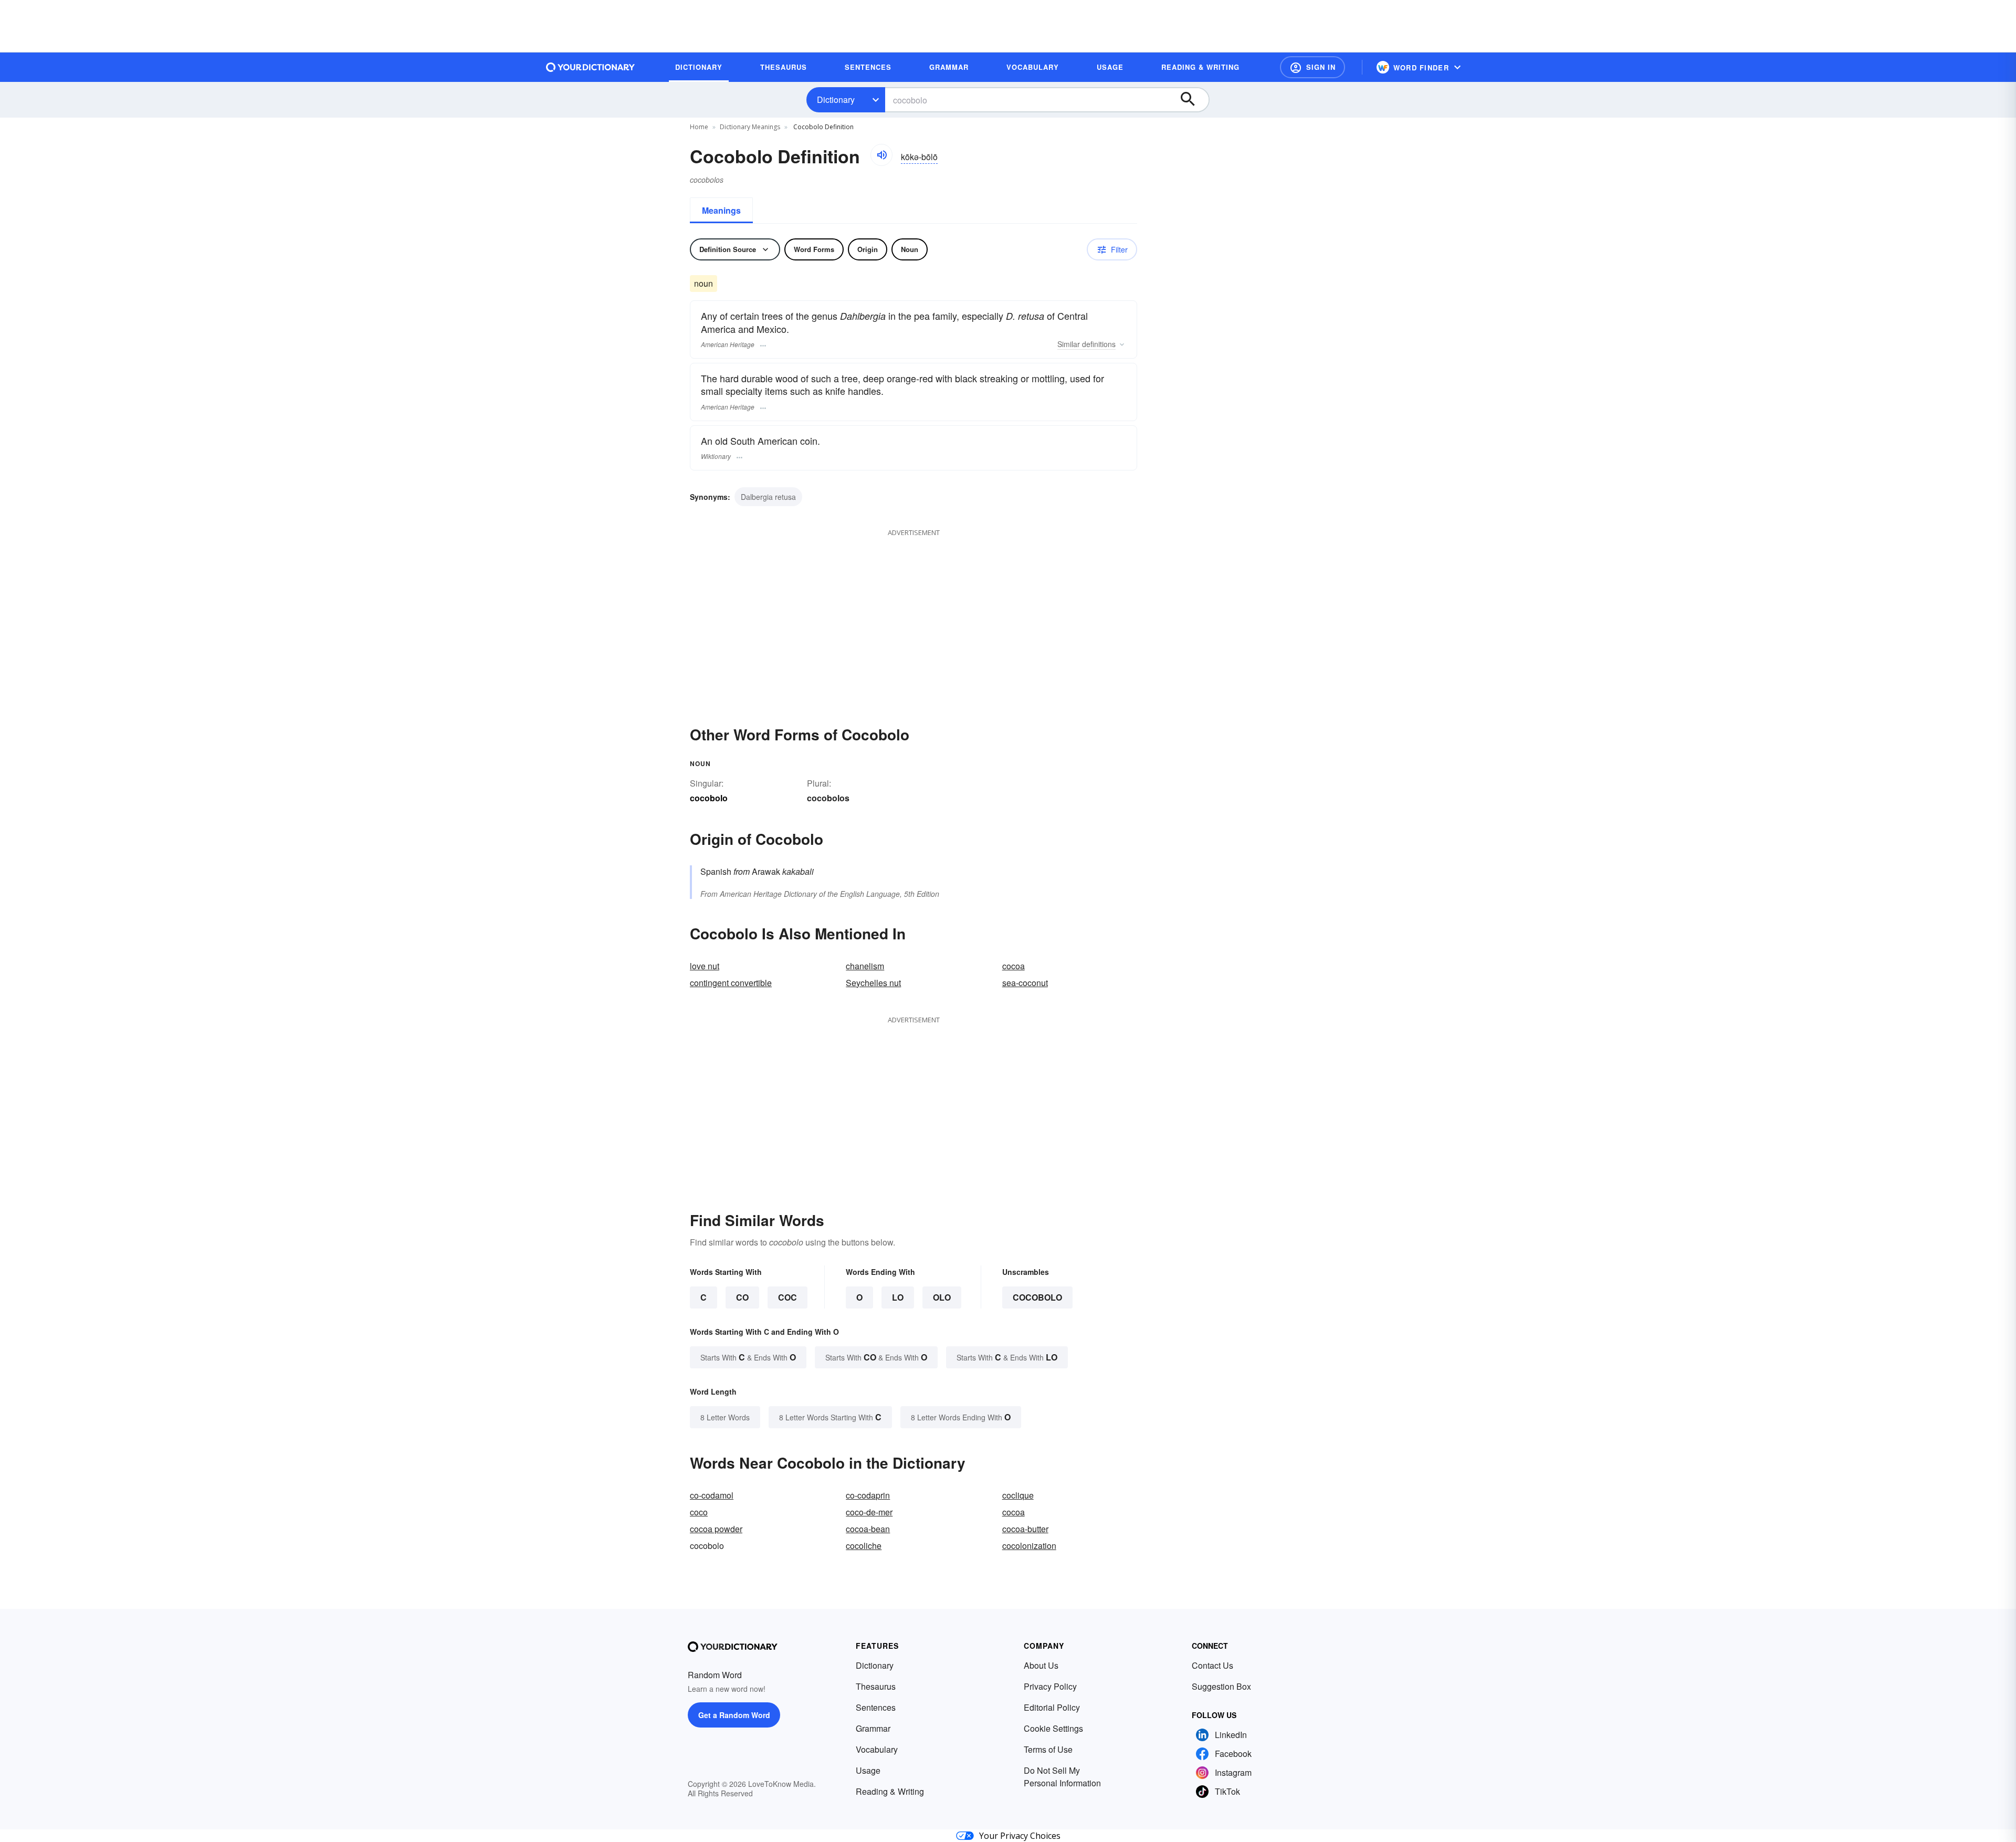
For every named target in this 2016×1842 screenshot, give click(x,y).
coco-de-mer (869, 1512)
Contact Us (1212, 1665)
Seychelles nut (873, 983)
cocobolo (1037, 1297)
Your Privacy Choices (1020, 1836)
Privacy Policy (1050, 1686)
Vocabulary (877, 1749)
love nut (705, 966)
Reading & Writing (890, 1791)
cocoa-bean (868, 1529)
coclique (1018, 1495)
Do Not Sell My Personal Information (1062, 1777)
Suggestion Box (1221, 1686)
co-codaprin (868, 1495)
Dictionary (836, 100)
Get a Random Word (734, 1715)
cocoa (1014, 966)
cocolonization (1029, 1546)
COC (787, 1297)
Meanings (721, 210)
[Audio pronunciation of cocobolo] (881, 155)
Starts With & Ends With (748, 1357)
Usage (868, 1770)
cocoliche (864, 1546)
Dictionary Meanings (750, 127)
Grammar (873, 1728)
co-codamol (712, 1495)
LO (898, 1297)
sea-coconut (1025, 983)
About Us (1041, 1665)
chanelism (865, 966)
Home (699, 127)
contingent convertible (731, 983)
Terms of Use (1048, 1749)
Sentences (876, 1707)
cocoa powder (716, 1529)
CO (742, 1297)
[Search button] (1193, 100)
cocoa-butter (1025, 1529)
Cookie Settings (1053, 1728)
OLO (942, 1297)
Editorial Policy (1052, 1707)
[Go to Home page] (591, 67)
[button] (1312, 67)
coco (699, 1512)
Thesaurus (876, 1686)
